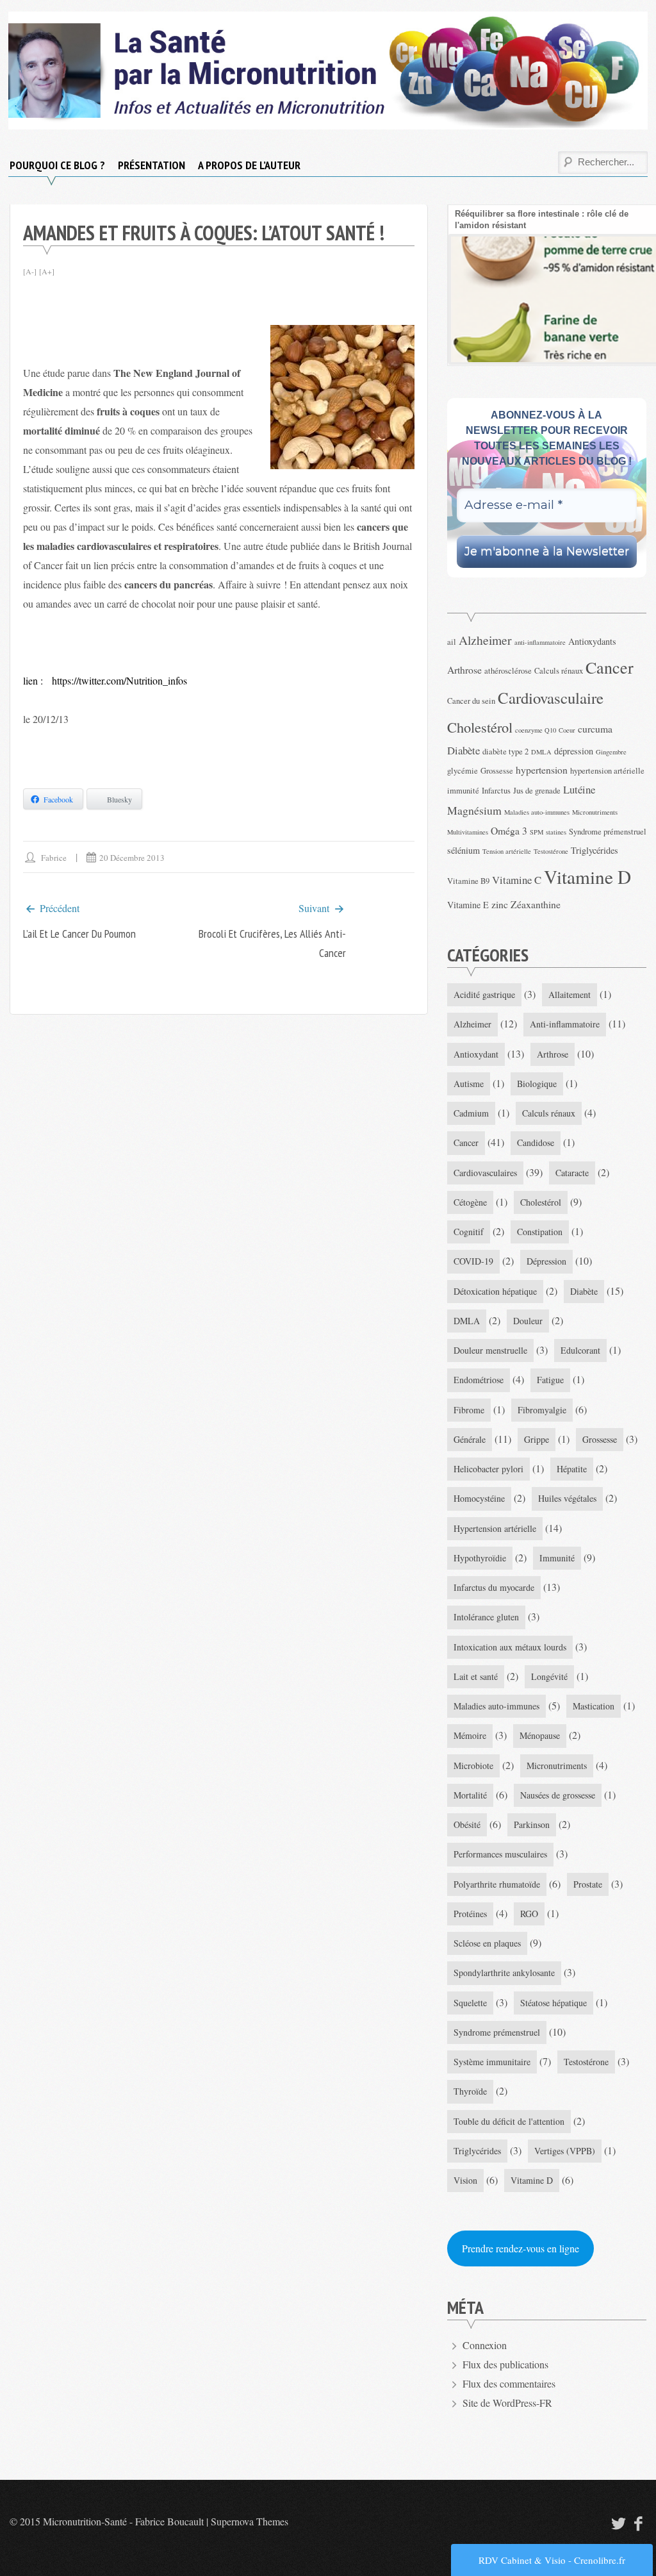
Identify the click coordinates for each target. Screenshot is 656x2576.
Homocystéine (479, 1498)
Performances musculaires (500, 1854)
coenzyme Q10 (536, 730)
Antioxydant (476, 1054)
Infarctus (496, 791)
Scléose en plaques (487, 1943)
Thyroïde (470, 2091)
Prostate (588, 1884)
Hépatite (572, 1469)
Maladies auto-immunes (537, 812)
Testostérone (551, 851)
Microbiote (473, 1766)
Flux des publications (505, 2364)
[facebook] (639, 2523)
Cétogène (470, 1202)
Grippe (537, 1439)
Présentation (152, 165)
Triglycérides (594, 850)
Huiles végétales (567, 1498)
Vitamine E (468, 905)
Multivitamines (468, 832)
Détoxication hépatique (495, 1291)
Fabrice (54, 858)
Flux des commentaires (509, 2383)
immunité (463, 791)
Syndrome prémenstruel (608, 832)
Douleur (528, 1321)
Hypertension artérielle (495, 1528)
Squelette (470, 2003)
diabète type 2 (505, 752)
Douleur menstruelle (490, 1350)
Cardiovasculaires (485, 1173)
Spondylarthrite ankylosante (504, 1973)
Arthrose (464, 669)
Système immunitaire (492, 2062)
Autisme (469, 1084)
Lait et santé (476, 1676)
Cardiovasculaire (551, 698)
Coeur (567, 730)
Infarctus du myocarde (494, 1587)
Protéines (470, 1914)
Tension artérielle (507, 851)
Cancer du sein (471, 701)
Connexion (485, 2345)
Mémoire (470, 1735)
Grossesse (497, 771)
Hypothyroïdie (480, 1558)
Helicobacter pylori (488, 1469)
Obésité (467, 1824)
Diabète (463, 750)
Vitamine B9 (468, 881)
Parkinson (532, 1824)
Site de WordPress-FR (507, 2403)
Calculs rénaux (559, 671)
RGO (529, 1914)
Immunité (557, 1558)
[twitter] (617, 2523)
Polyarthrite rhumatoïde (497, 1884)
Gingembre (611, 752)
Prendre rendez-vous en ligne (521, 2248)
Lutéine (579, 789)
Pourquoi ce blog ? (57, 165)
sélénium (463, 850)
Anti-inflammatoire (565, 1024)
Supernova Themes (250, 2521)
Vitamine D (587, 877)
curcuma (595, 728)
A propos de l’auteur (249, 165)
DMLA (541, 752)
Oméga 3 (509, 830)
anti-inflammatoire (540, 642)
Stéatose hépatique (553, 2003)
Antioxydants (592, 641)
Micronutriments (595, 812)
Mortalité (470, 1795)
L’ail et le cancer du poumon (79, 934)
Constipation (540, 1232)
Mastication (594, 1706)
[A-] (30, 271)
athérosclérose (508, 671)
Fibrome (469, 1410)
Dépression (546, 1261)
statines (556, 832)
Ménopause (540, 1735)
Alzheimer (485, 640)
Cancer (610, 667)
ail (452, 642)
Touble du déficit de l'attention (509, 2121)
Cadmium (471, 1113)
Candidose (536, 1143)
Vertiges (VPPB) (565, 2151)
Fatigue (550, 1380)
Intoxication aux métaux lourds (510, 1647)
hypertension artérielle (607, 771)
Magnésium (474, 810)
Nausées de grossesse (558, 1795)
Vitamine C (517, 880)
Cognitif (469, 1232)
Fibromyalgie (542, 1410)
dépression (574, 751)
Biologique (537, 1084)
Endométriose (479, 1380)
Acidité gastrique (484, 994)
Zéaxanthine (536, 904)
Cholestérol (480, 727)
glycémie (463, 771)
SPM (537, 832)
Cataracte (572, 1173)
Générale (470, 1439)
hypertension (542, 769)
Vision (465, 2180)
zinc (500, 904)
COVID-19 (473, 1261)
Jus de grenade (537, 791)
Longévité (549, 1676)
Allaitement (570, 994)
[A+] (47, 271)
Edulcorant (580, 1350)
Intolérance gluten (486, 1617)
